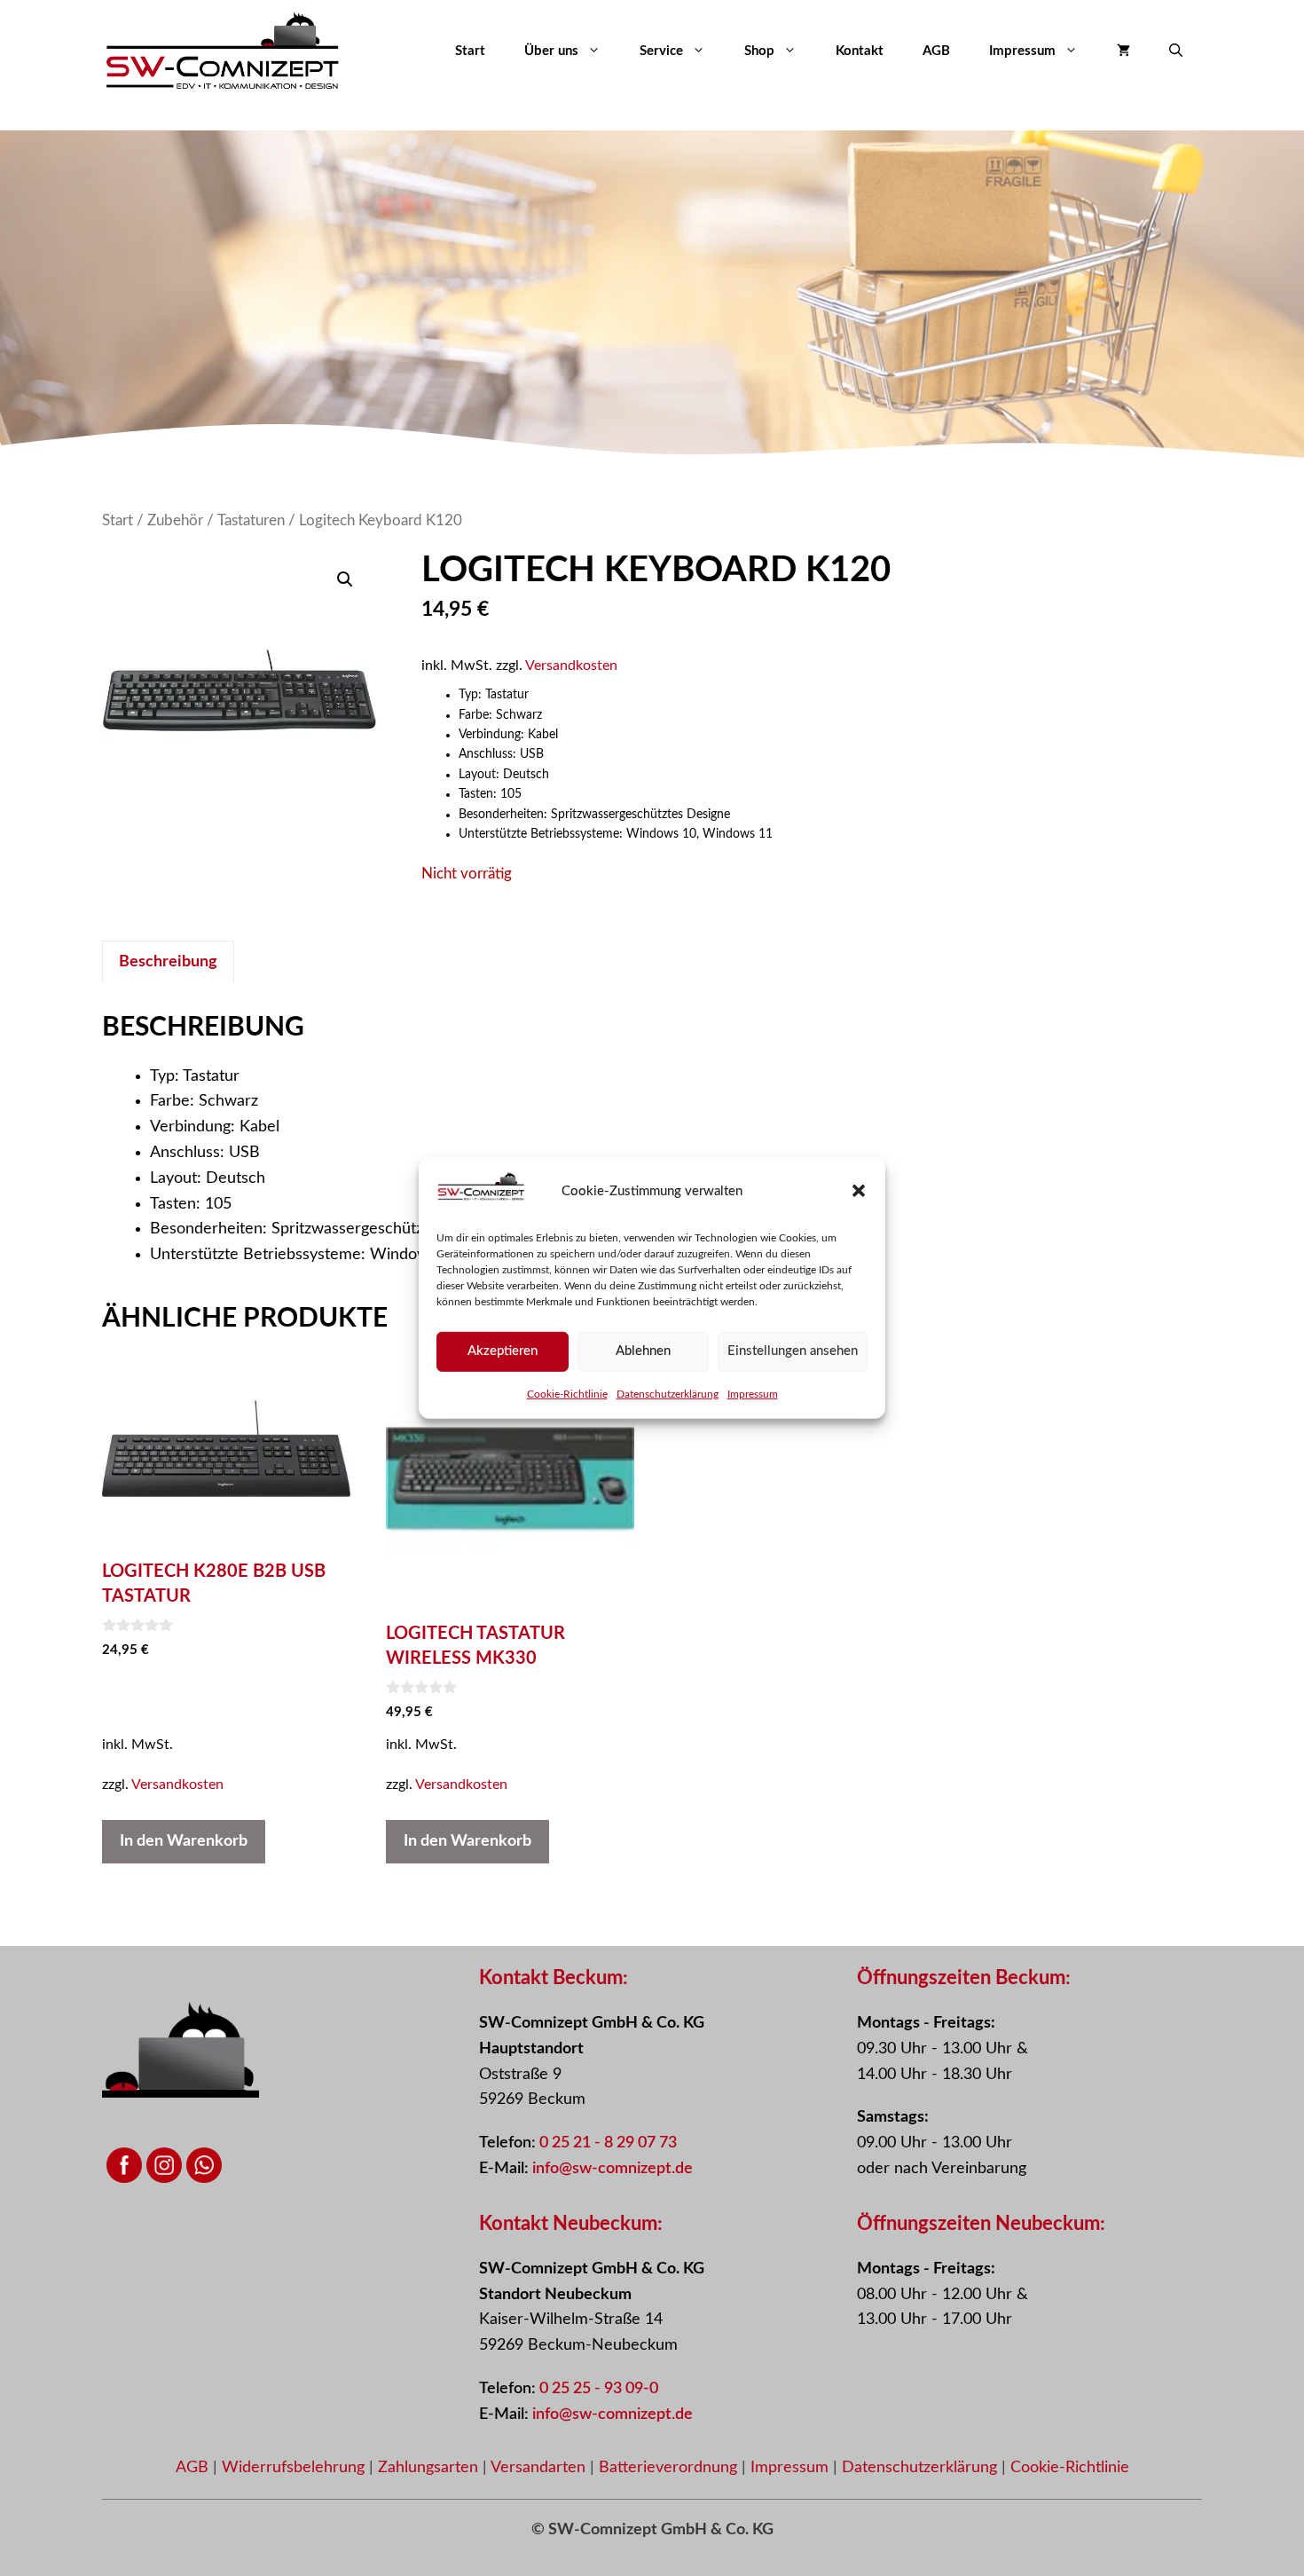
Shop (759, 51)
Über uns (551, 51)
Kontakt (860, 51)
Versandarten (540, 2468)
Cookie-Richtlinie (567, 1393)
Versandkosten (571, 666)
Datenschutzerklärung (668, 1393)
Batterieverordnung (670, 2468)
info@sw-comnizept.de (613, 2169)
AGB (936, 51)
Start (470, 51)
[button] (859, 1191)
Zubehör (175, 521)
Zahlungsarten (430, 2468)
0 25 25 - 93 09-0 (599, 2389)
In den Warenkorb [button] (184, 1841)
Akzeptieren (503, 1350)
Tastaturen (251, 521)
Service (661, 51)
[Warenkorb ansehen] (1123, 51)
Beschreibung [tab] (168, 962)
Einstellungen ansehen (793, 1350)
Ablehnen (643, 1350)
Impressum (753, 1393)
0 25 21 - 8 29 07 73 (608, 2143)
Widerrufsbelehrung (295, 2468)
